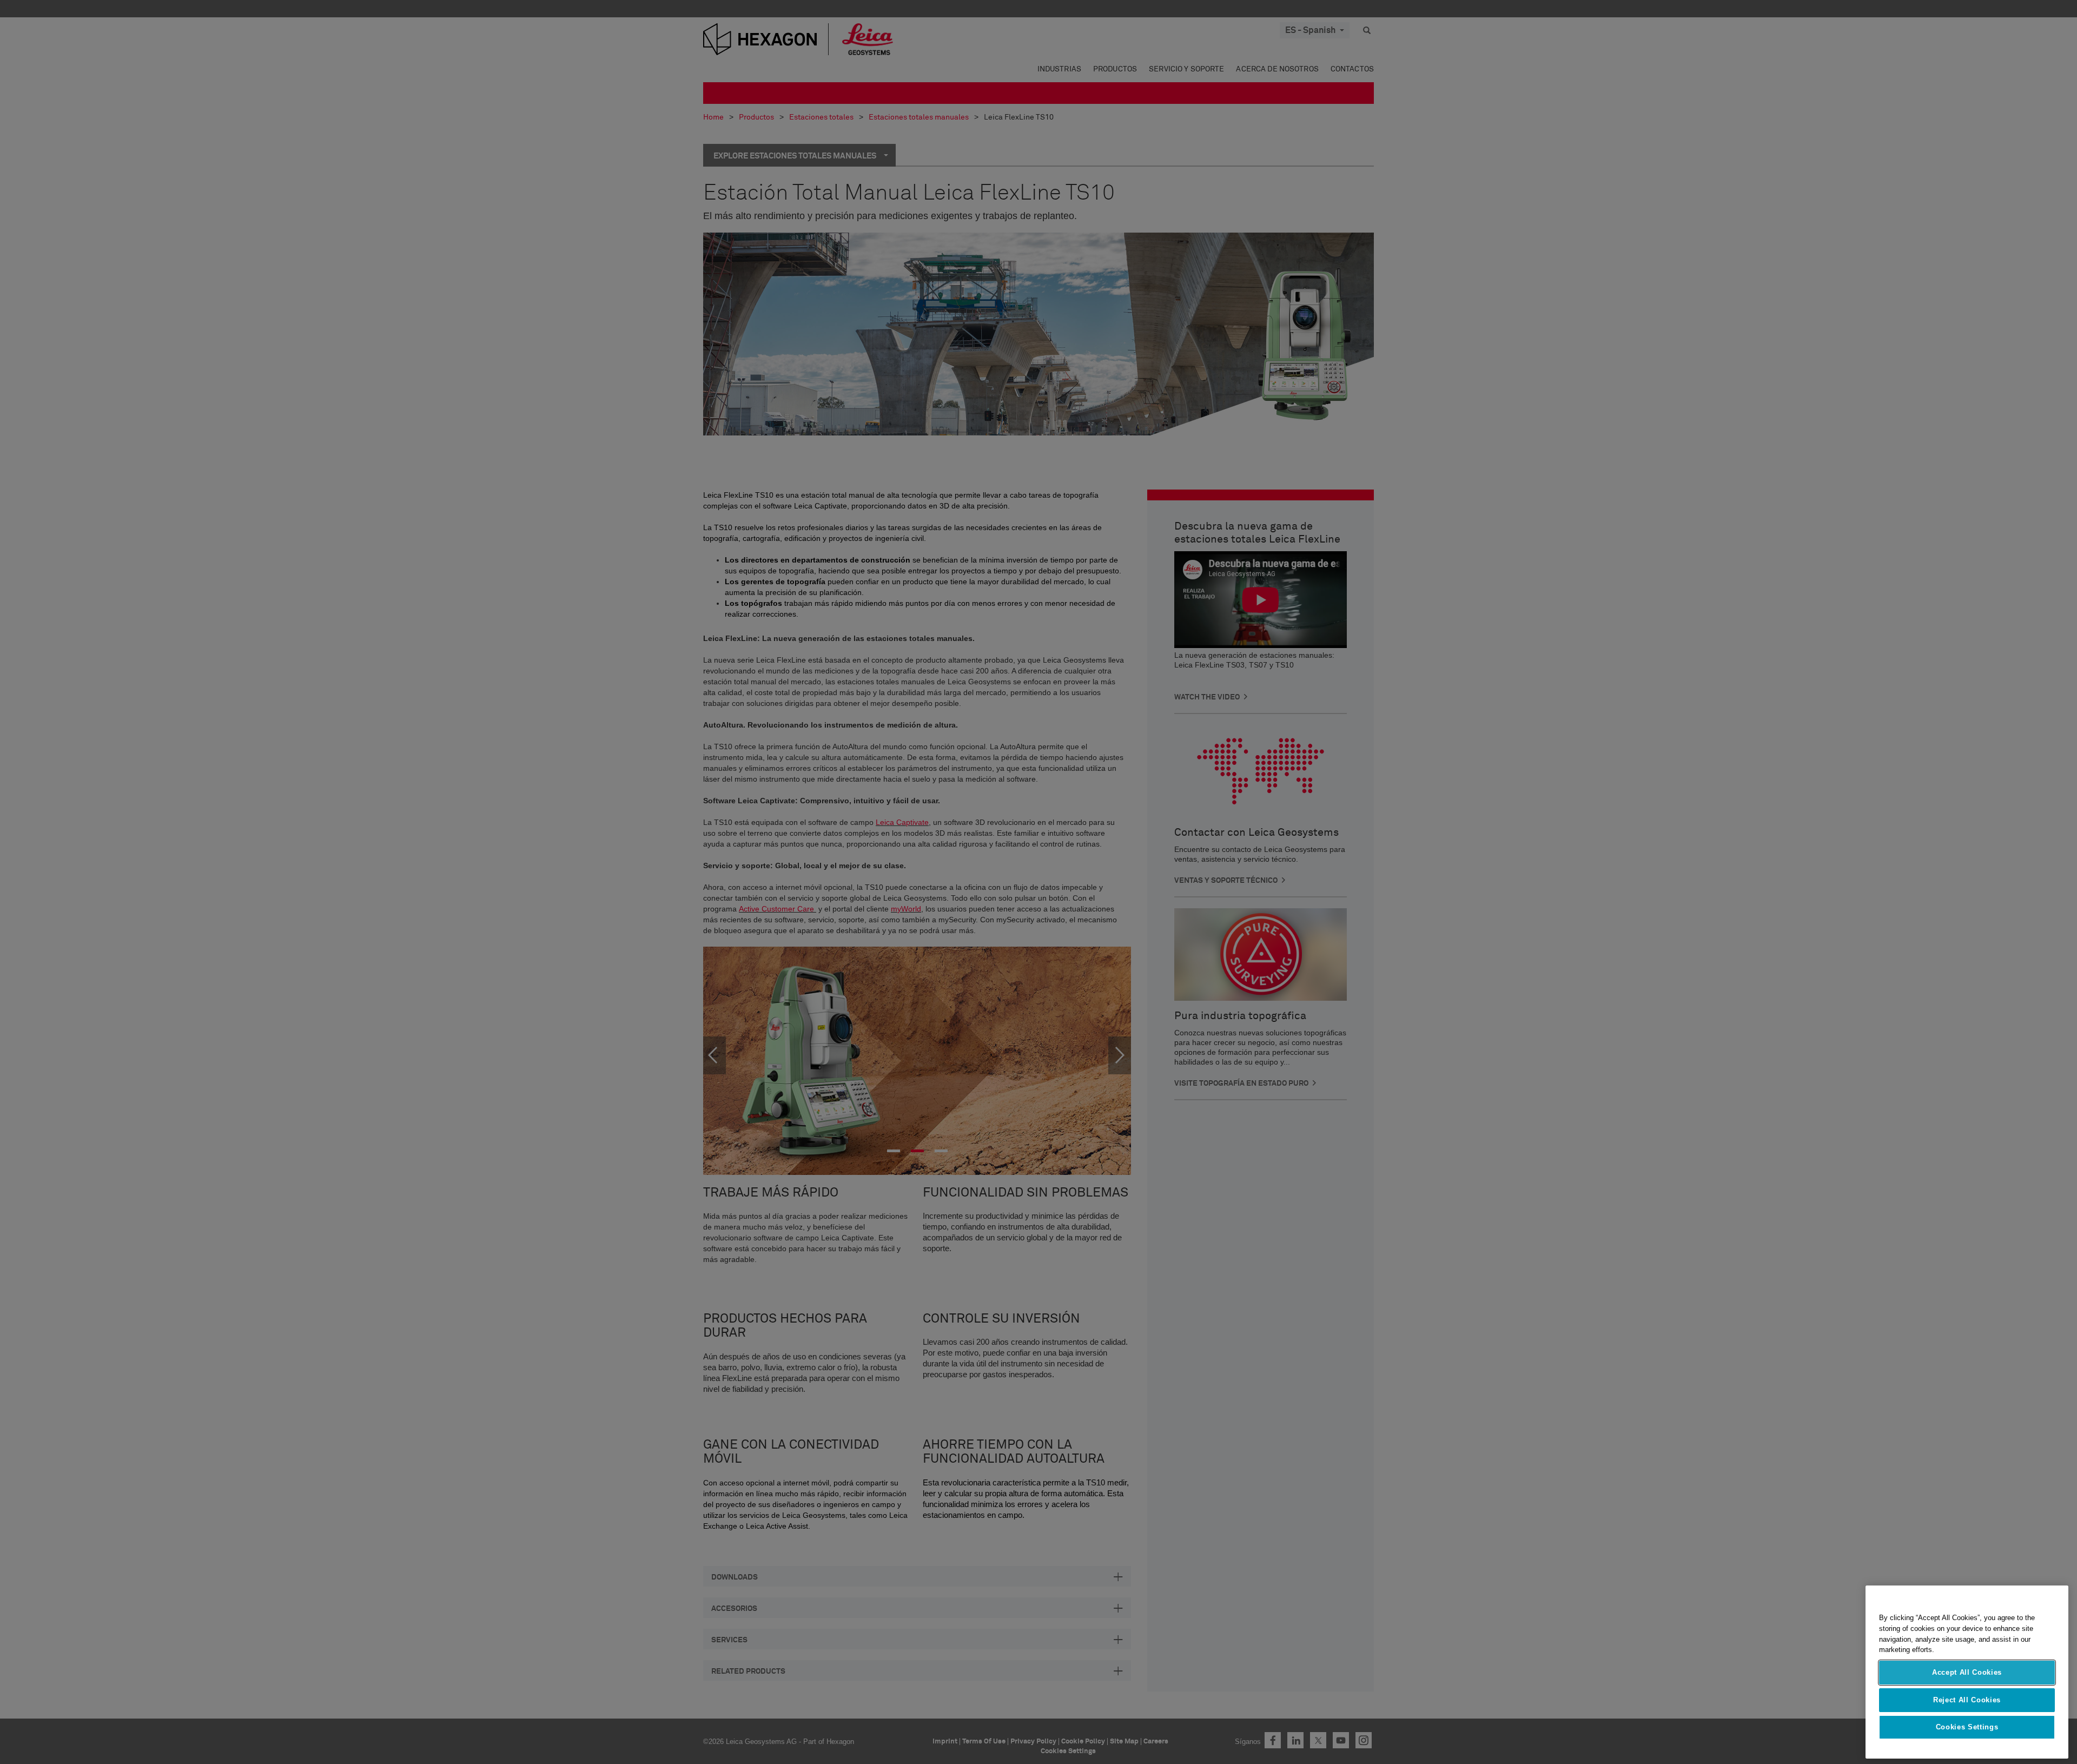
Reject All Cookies (1967, 1699)
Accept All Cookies (1967, 1672)
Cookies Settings (1967, 1727)
